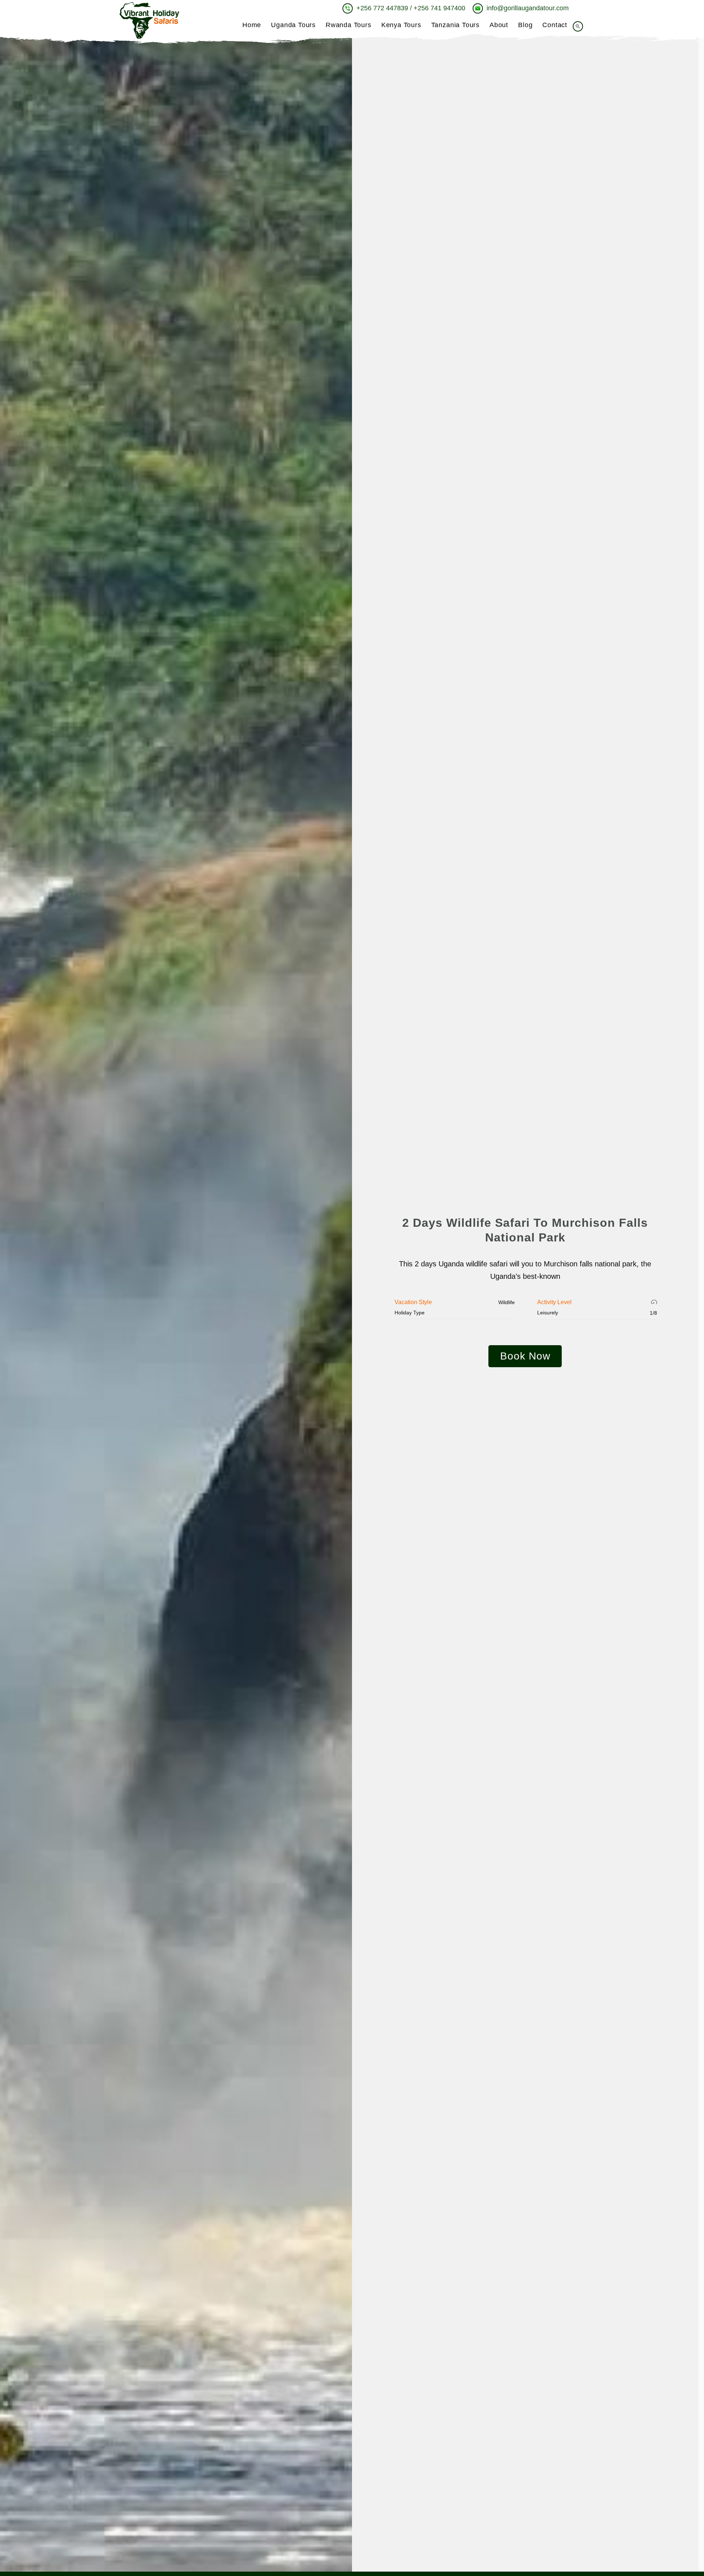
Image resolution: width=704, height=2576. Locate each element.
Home (252, 25)
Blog (525, 25)
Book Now (525, 1356)
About (499, 25)
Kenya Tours (401, 25)
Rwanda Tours (349, 25)
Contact (555, 25)
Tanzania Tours (455, 25)
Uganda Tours (293, 25)
